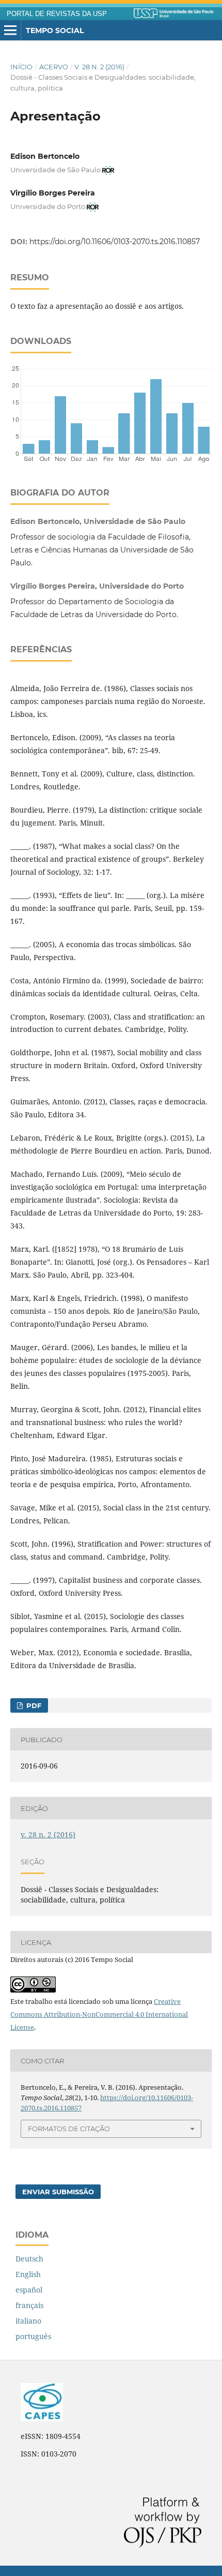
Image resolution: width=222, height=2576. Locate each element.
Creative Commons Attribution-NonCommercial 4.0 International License (99, 2014)
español (29, 2290)
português (33, 2336)
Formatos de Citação (69, 2129)
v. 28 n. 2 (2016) (99, 67)
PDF (33, 1705)
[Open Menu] (10, 31)
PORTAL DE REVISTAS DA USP (57, 14)
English (28, 2274)
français (29, 2305)
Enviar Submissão (58, 2192)
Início (21, 67)
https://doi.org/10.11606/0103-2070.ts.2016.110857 (115, 242)
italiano (28, 2321)
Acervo (54, 67)
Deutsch (29, 2259)
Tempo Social (55, 31)
